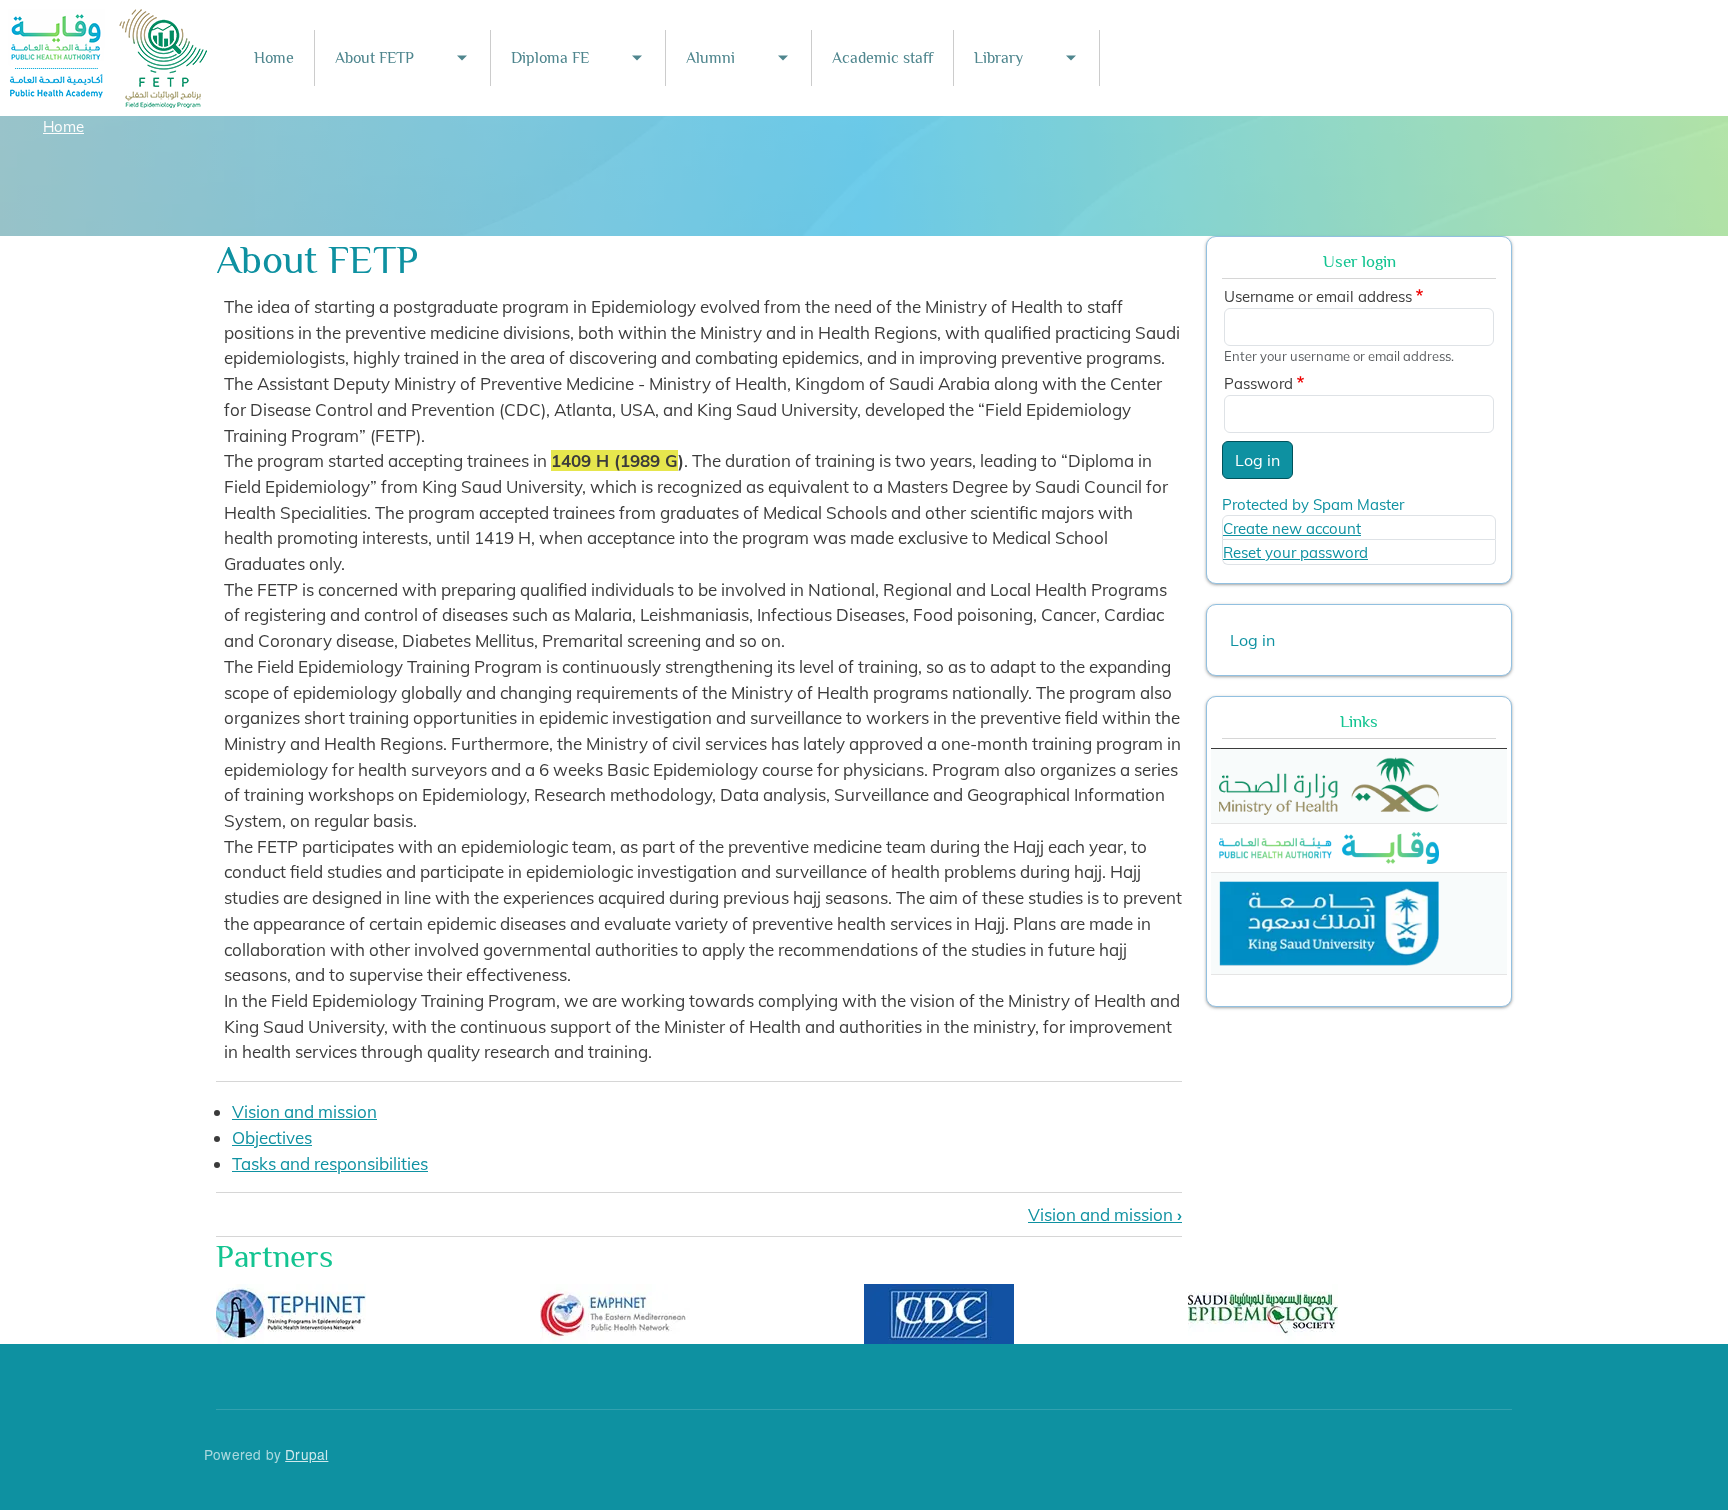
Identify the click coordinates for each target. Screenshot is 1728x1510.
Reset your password (1295, 552)
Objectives (272, 1137)
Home (274, 58)
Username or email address (1318, 296)
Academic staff (882, 58)
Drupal (306, 1454)
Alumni (710, 58)
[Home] (109, 22)
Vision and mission (304, 1111)
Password (1258, 383)
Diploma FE (550, 58)
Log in (1257, 460)
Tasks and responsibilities (330, 1163)
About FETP (374, 58)
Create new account (1292, 528)
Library (998, 58)
